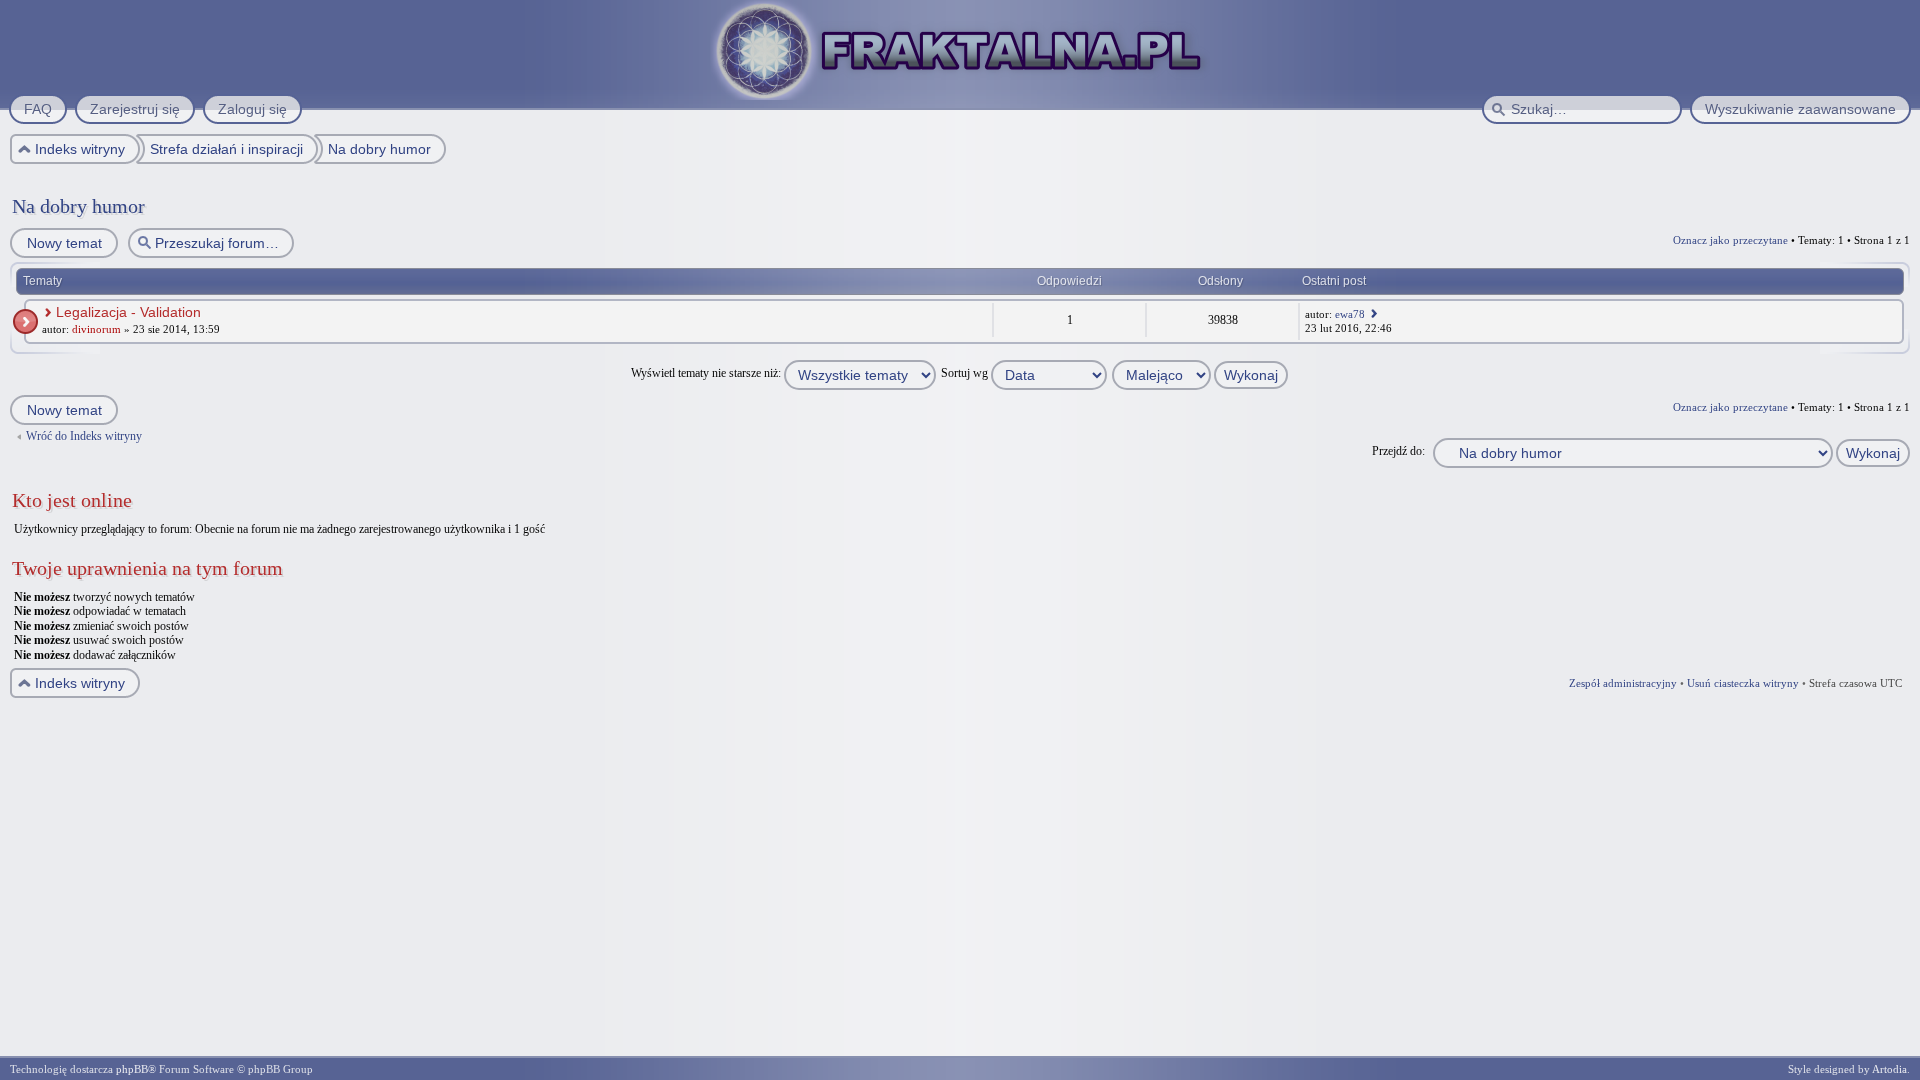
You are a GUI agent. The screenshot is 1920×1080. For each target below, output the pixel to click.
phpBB (132, 1069)
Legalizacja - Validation (128, 312)
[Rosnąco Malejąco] (1201, 373)
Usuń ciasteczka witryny (1743, 683)
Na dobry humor (78, 206)
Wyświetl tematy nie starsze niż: (707, 373)
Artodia (1889, 1069)
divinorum (96, 329)
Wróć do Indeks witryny (84, 436)
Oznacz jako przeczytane (1730, 240)
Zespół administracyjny (1623, 683)
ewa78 (1350, 314)
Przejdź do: (1398, 451)
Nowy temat (64, 243)
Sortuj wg (966, 373)
